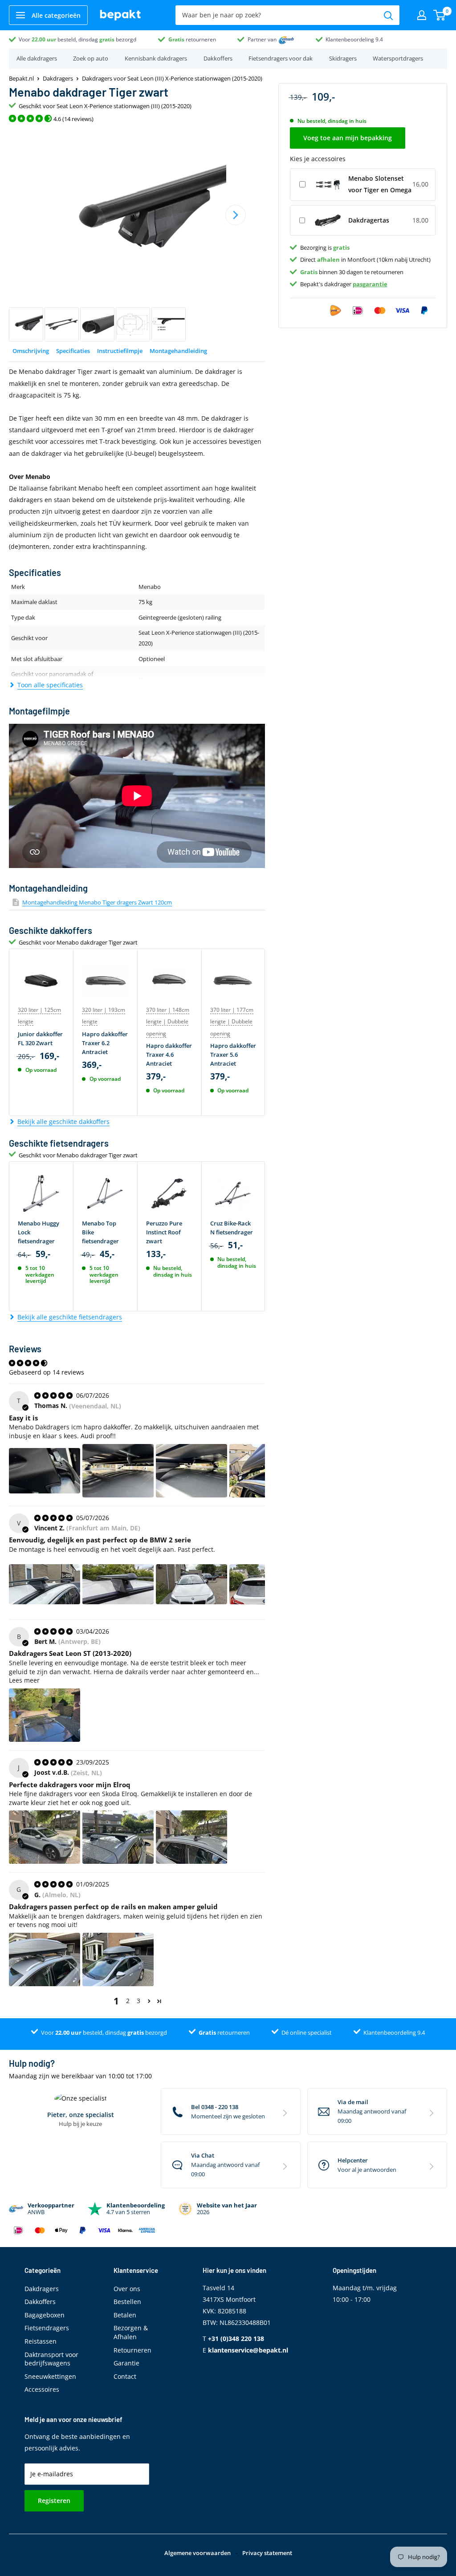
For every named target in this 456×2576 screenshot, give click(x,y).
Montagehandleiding (178, 351)
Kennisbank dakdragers (156, 58)
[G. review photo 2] (118, 1959)
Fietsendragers (47, 2328)
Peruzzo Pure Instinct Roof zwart (164, 1232)
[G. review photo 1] (45, 1959)
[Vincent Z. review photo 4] (265, 1584)
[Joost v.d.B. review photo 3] (191, 1837)
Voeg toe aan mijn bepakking (348, 138)
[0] (440, 15)
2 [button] (128, 2001)
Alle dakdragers (37, 58)
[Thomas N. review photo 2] (118, 1471)
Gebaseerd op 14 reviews (47, 1372)
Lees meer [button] (24, 1680)
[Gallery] (137, 235)
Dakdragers (58, 78)
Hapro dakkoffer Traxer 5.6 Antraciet (233, 1055)
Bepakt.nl (21, 78)
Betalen (125, 2315)
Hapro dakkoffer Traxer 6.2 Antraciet (105, 1043)
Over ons (127, 2289)
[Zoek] (388, 15)
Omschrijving (31, 351)
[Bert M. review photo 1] (45, 1715)
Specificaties (73, 351)
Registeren (54, 2501)
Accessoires (42, 2389)
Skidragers (343, 58)
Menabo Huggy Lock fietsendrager (39, 1232)
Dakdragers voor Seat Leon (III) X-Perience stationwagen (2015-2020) (172, 78)
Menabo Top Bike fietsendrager (100, 1232)
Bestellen (127, 2302)
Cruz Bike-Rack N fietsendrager (232, 1228)
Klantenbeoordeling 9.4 (354, 39)
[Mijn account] (422, 15)
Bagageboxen (45, 2315)
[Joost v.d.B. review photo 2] (118, 1837)
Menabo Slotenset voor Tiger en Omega (380, 184)
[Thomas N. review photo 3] (191, 1471)
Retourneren (132, 2350)
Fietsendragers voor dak (281, 58)
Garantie (126, 2363)
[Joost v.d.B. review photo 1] (45, 1837)
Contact (125, 2376)
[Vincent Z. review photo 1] (45, 1584)
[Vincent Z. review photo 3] (191, 1584)
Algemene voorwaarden (197, 2553)
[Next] (236, 215)
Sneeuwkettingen (50, 2376)
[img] (54, 1395)
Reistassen (41, 2341)
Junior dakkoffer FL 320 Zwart (40, 1039)
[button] (149, 2001)
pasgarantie (370, 284)
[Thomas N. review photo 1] (45, 1471)
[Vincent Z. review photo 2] (118, 1584)
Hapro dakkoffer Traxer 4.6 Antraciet (169, 1055)
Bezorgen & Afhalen (131, 2332)
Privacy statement (267, 2553)
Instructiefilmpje (120, 351)
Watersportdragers (398, 58)
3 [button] (138, 2001)
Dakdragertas (369, 220)
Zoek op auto (91, 58)
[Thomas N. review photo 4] (265, 1471)
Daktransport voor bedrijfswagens (51, 2359)
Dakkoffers (218, 58)
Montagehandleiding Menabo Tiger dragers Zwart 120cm (97, 902)
